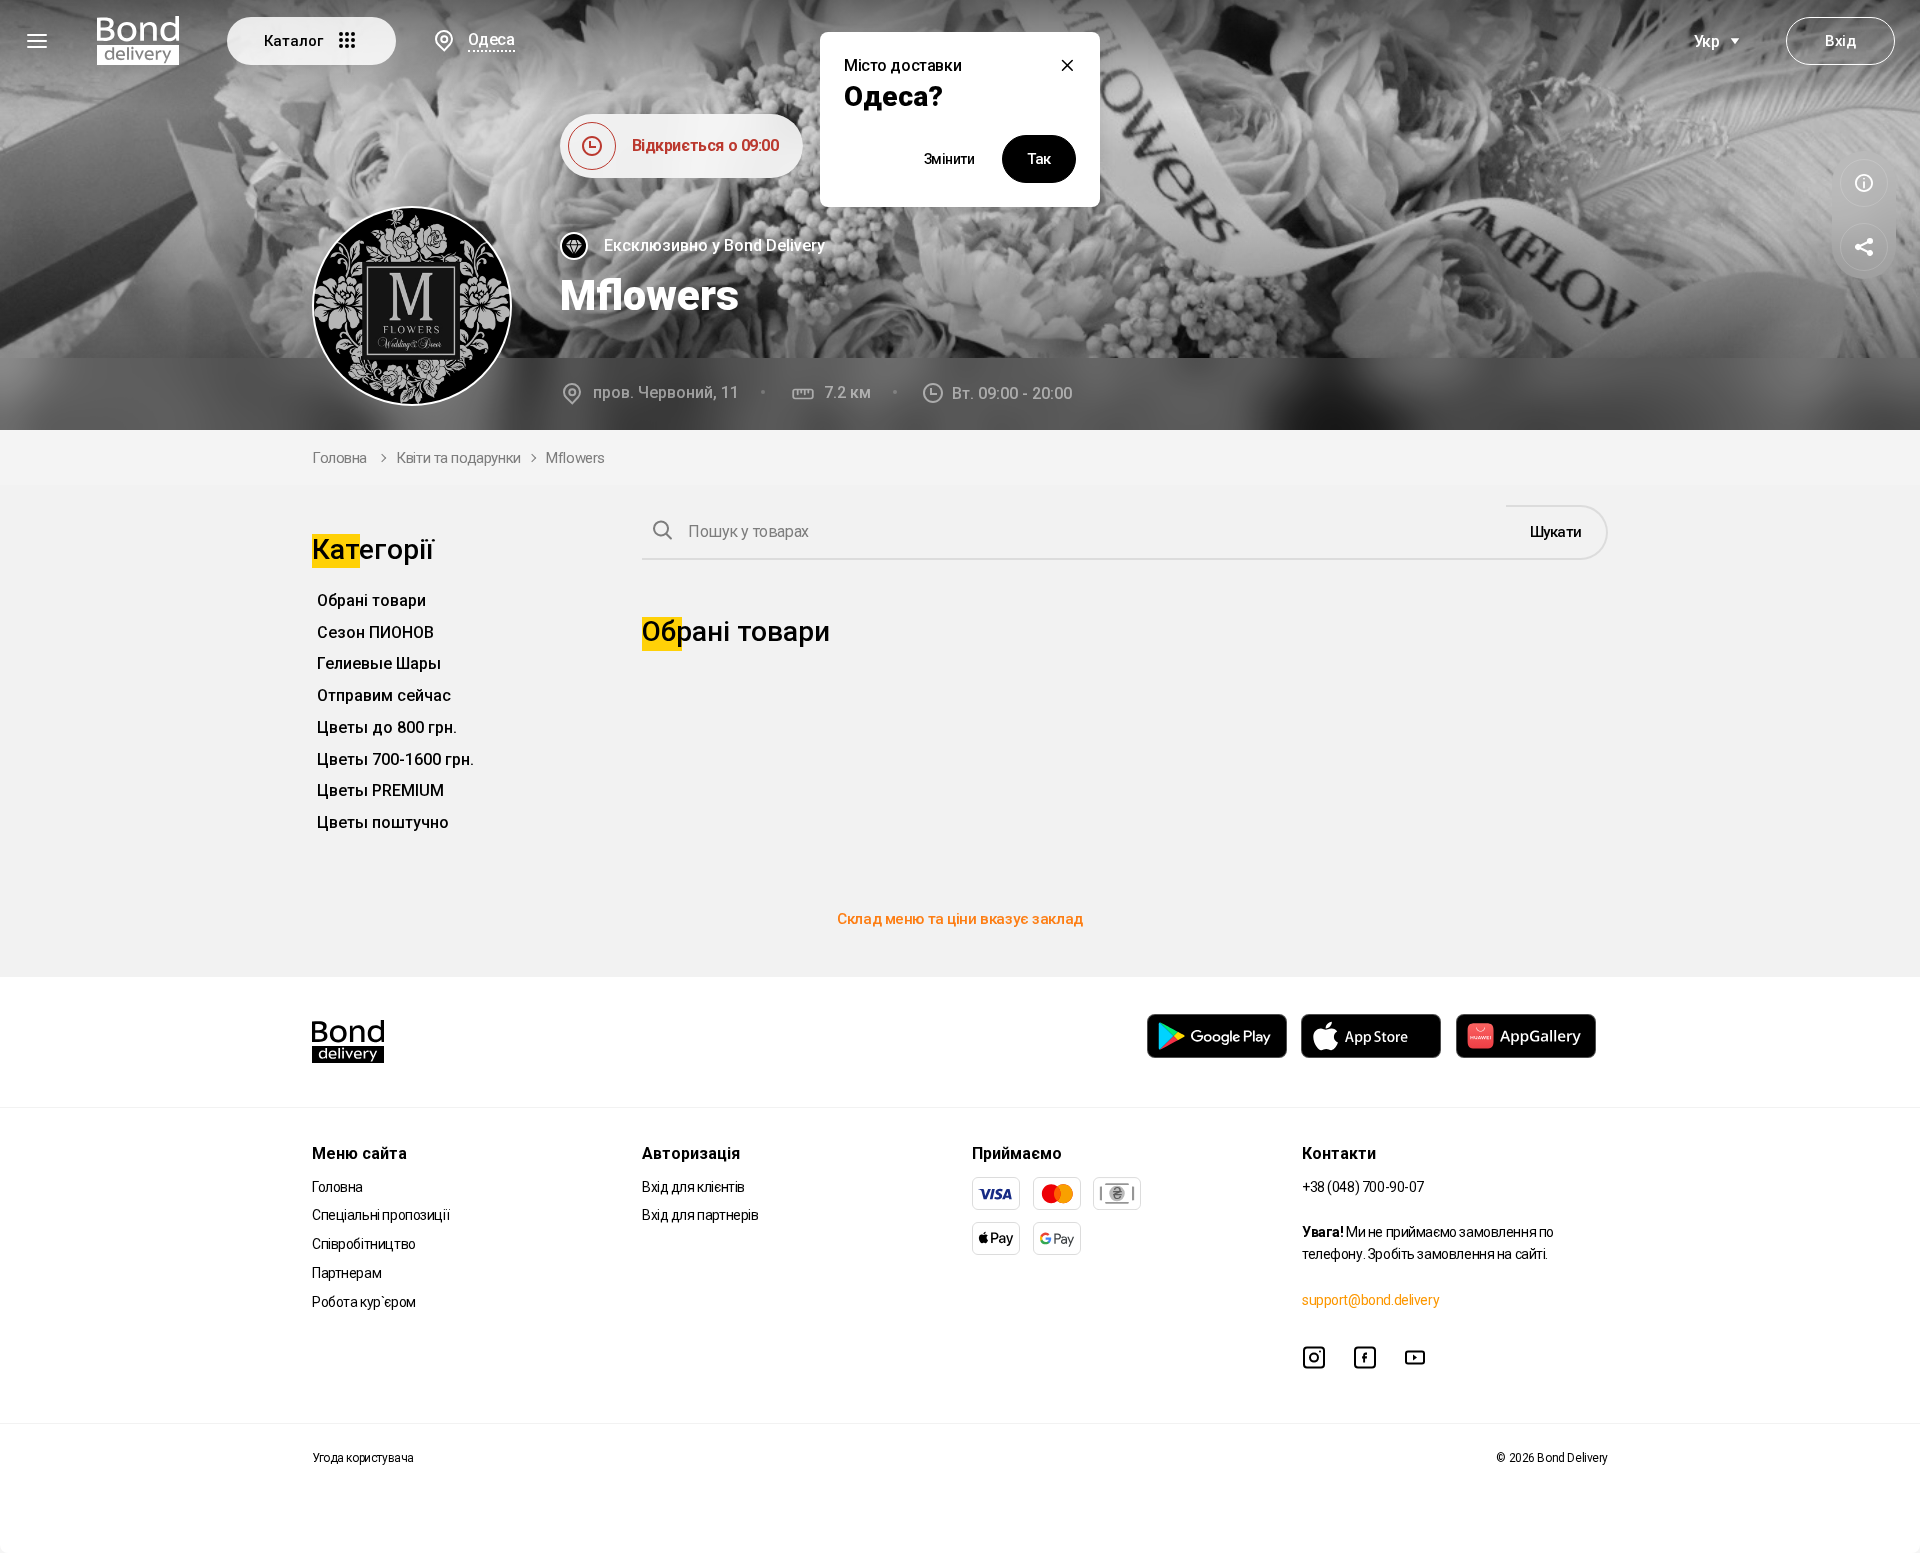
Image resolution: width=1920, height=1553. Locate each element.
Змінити (949, 159)
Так (1039, 159)
